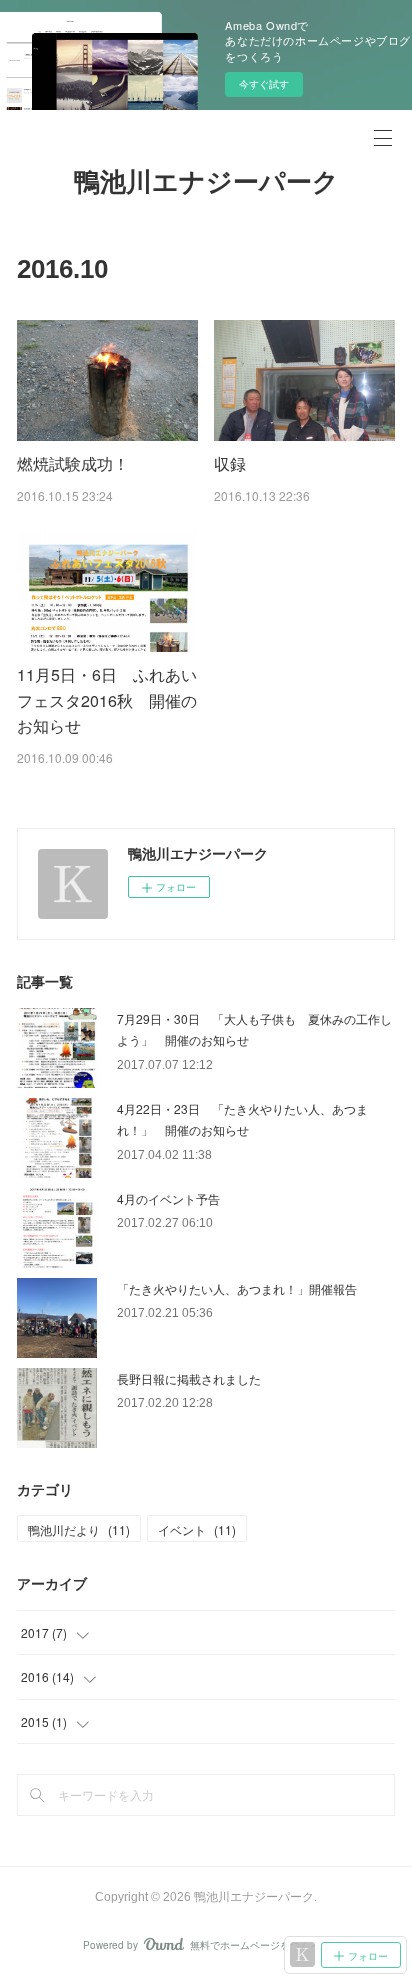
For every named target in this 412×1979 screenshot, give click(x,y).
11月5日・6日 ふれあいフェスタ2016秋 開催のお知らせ (107, 700)
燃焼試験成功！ (73, 463)
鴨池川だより (79, 1529)
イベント (197, 1529)
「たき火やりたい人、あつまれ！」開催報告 (237, 1288)
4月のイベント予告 (168, 1198)
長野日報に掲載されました (189, 1378)
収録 (230, 463)
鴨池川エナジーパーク (206, 182)
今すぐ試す (264, 84)
